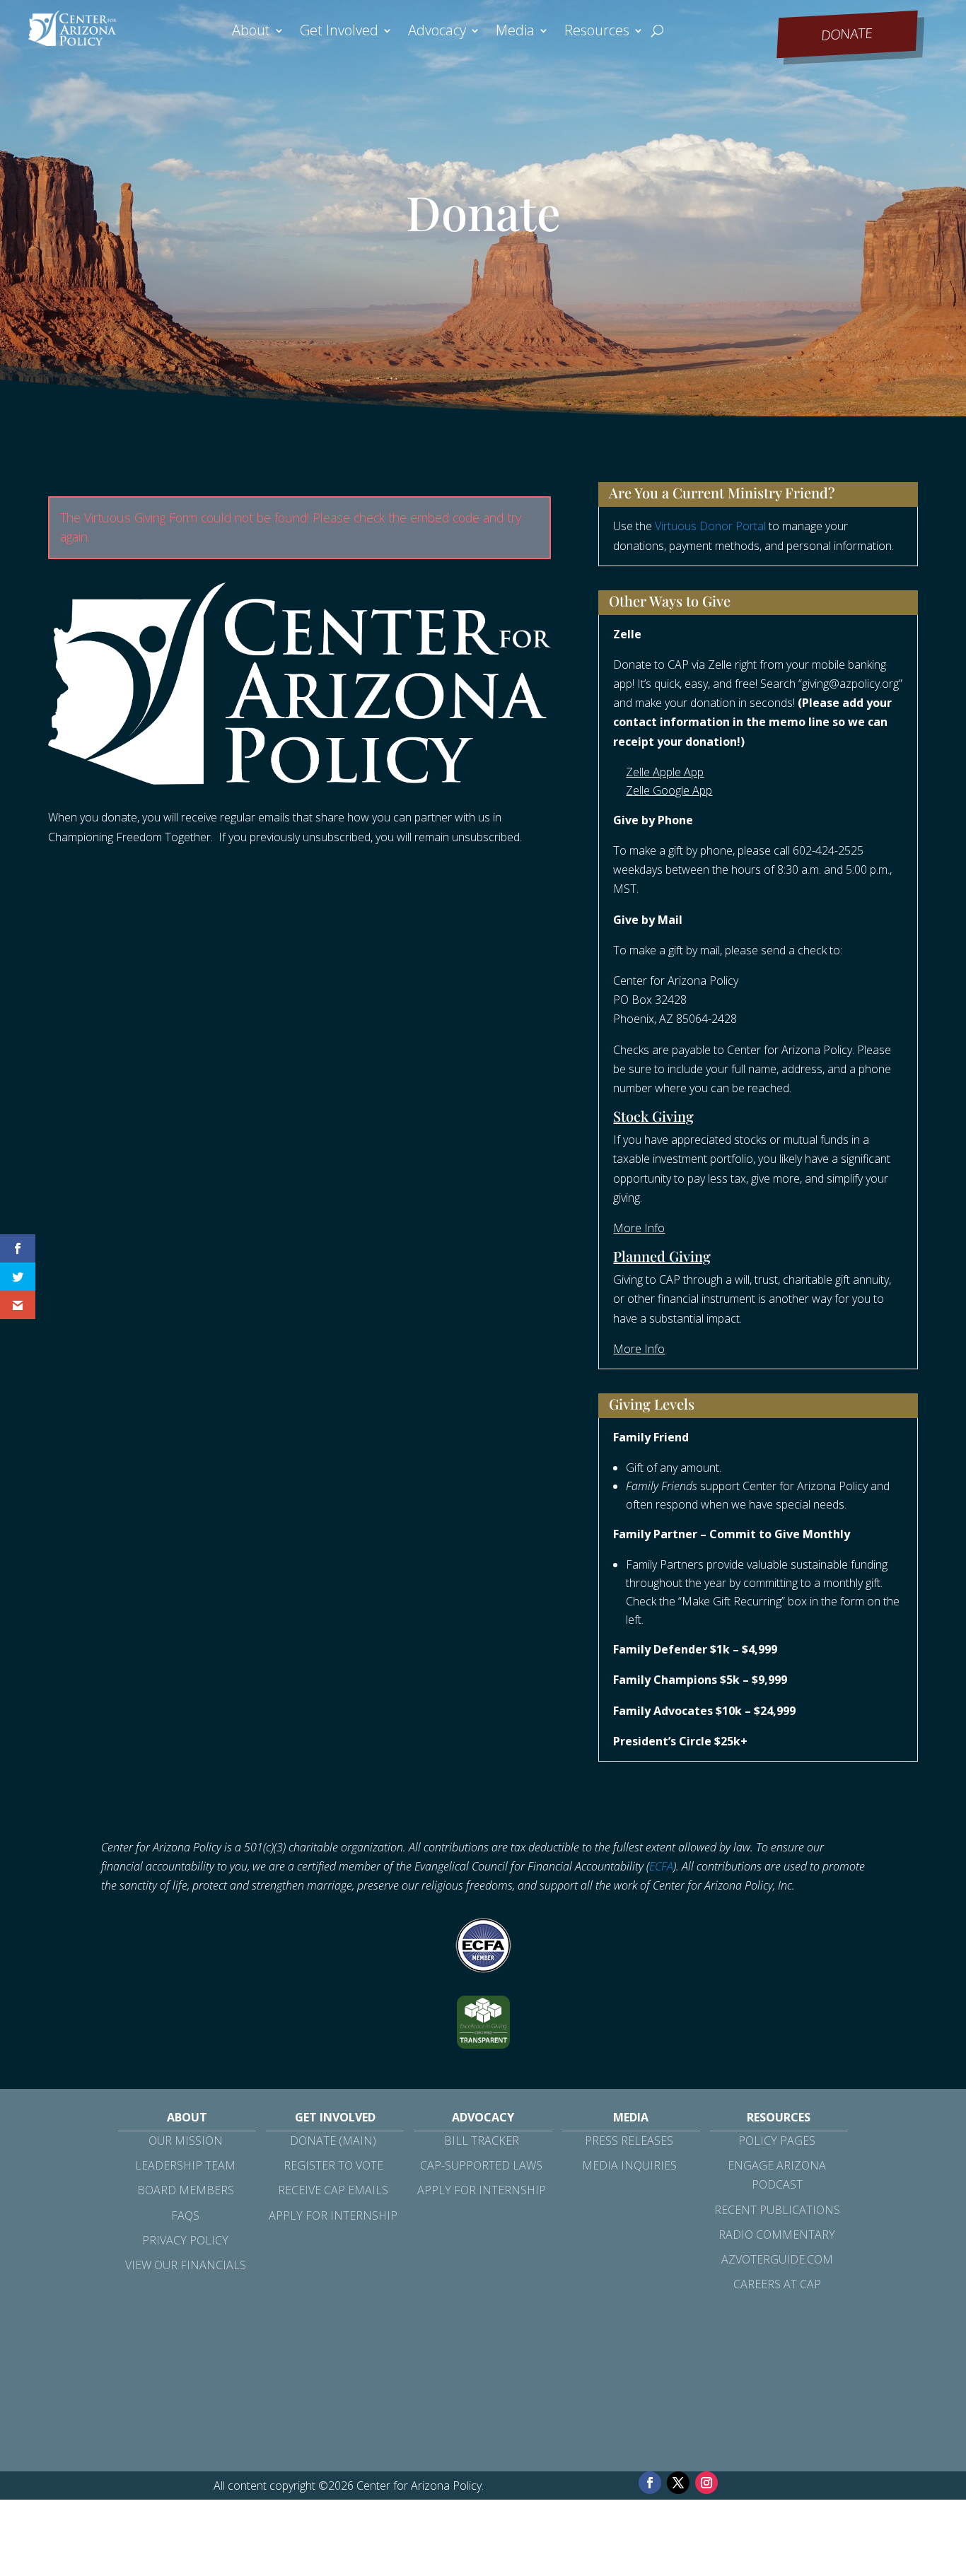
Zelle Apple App (665, 772)
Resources (597, 33)
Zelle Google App (669, 790)
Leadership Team (185, 2165)
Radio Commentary (777, 2235)
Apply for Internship (333, 2215)
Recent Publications (777, 2210)
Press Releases (629, 2141)
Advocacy (437, 33)
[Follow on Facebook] (650, 2483)
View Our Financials (186, 2265)
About (251, 33)
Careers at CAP (777, 2284)
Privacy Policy (185, 2240)
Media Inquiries (629, 2165)
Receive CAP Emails (333, 2190)
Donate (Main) (333, 2141)
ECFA (661, 1866)
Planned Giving (662, 1256)
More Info (639, 1228)
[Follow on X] (678, 2483)
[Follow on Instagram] (706, 2483)
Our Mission (186, 2141)
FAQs (185, 2215)
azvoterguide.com (777, 2259)
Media (515, 33)
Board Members (186, 2190)
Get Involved (339, 33)
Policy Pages (777, 2141)
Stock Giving (653, 1116)
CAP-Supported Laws (481, 2165)
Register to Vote (333, 2165)
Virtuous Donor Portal (710, 526)
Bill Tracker (482, 2141)
